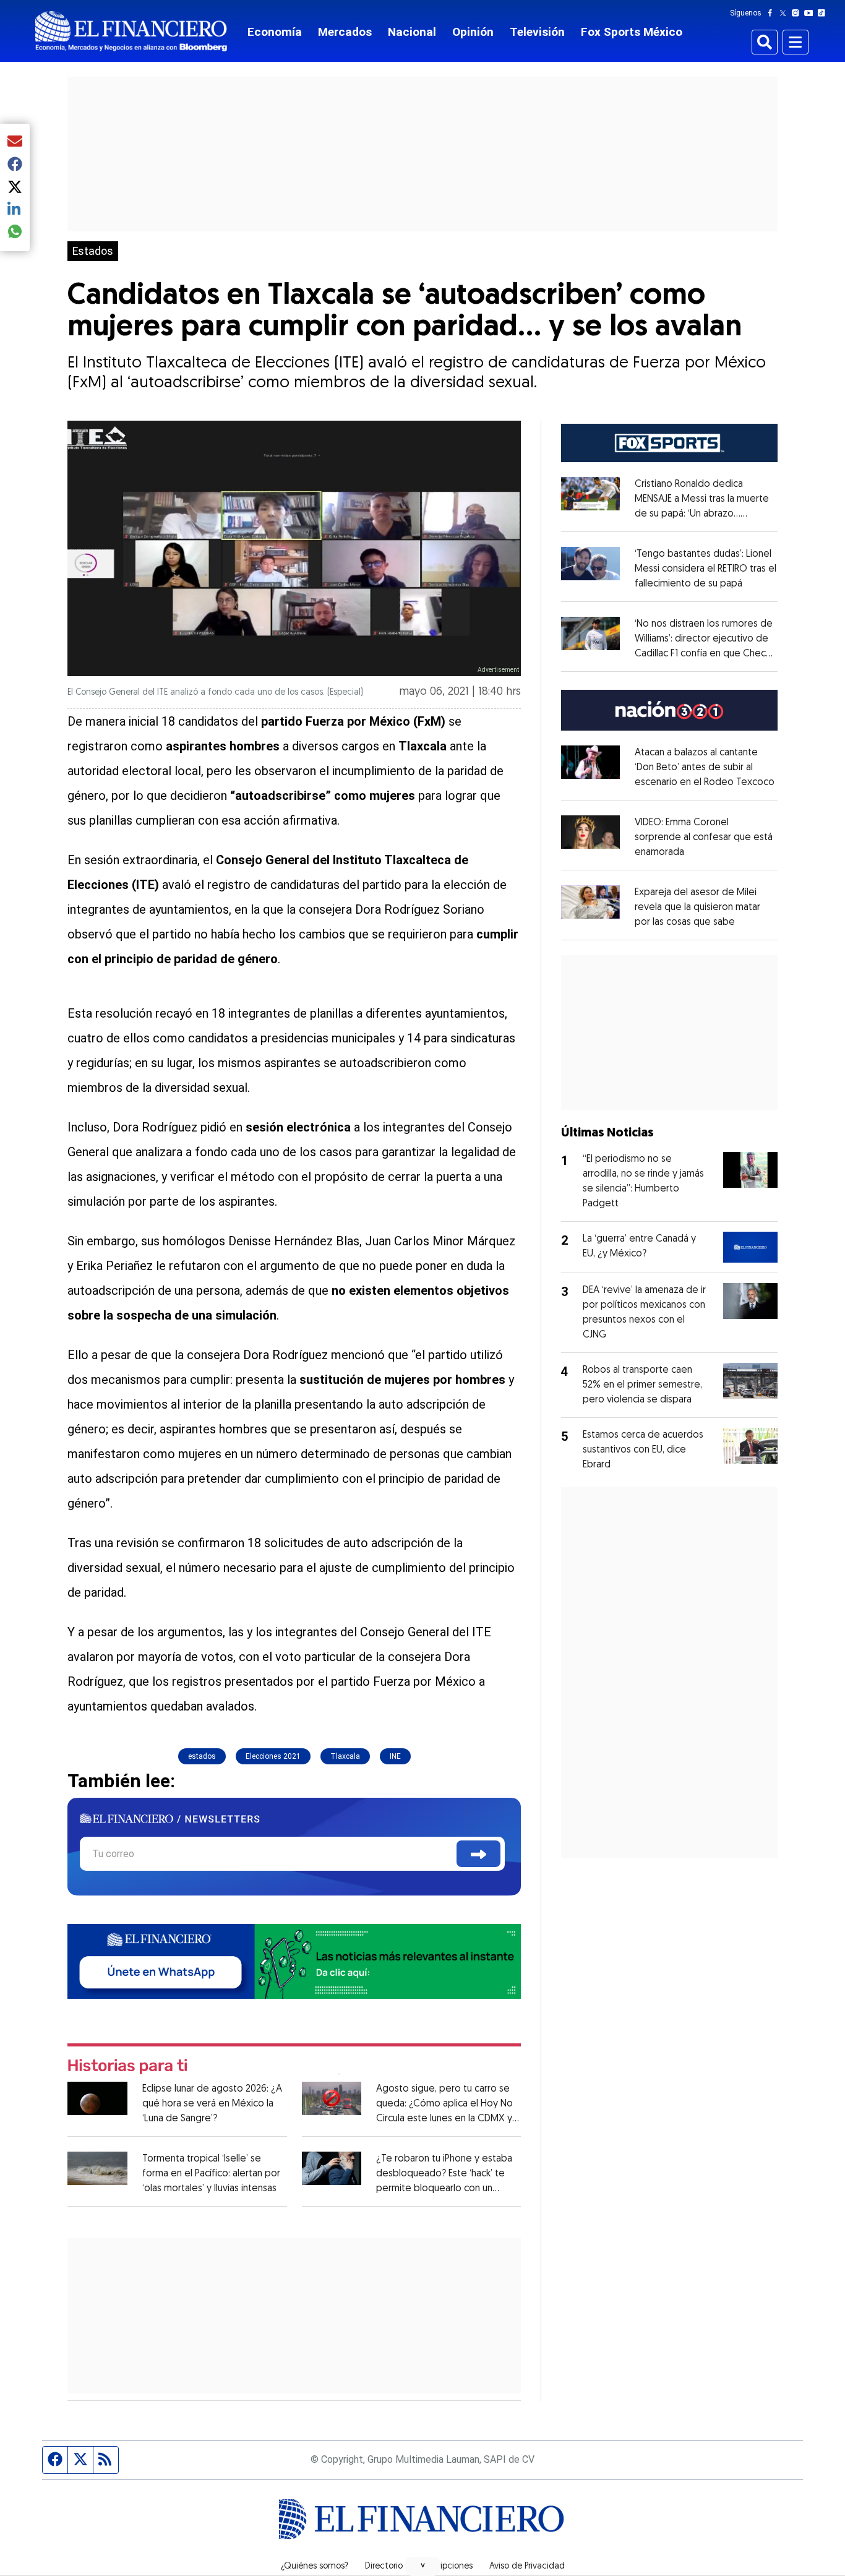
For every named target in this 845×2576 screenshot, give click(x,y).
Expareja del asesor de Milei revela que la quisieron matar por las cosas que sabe (697, 908)
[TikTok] (824, 13)
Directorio (384, 2567)
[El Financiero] (131, 31)
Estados (93, 251)
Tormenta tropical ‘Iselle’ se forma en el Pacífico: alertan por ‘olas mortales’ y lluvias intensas (211, 2174)
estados (202, 1756)
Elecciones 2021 (273, 1756)
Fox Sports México (632, 32)
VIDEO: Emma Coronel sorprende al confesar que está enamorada (704, 838)
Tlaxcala (345, 1756)
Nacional (412, 32)
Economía (275, 32)
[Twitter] (785, 13)
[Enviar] (478, 1854)
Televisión (537, 32)
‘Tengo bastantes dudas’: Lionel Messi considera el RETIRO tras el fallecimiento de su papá (706, 569)
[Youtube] (811, 13)
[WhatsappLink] (294, 1960)
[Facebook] (773, 13)
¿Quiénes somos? (315, 2567)
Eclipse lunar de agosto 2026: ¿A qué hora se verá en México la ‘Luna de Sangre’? (212, 2104)
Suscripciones (446, 2567)
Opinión (473, 32)
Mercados (345, 32)
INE (395, 1756)
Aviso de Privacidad (527, 2567)
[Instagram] (798, 13)
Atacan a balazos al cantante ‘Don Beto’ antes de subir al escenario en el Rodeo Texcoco (705, 768)
